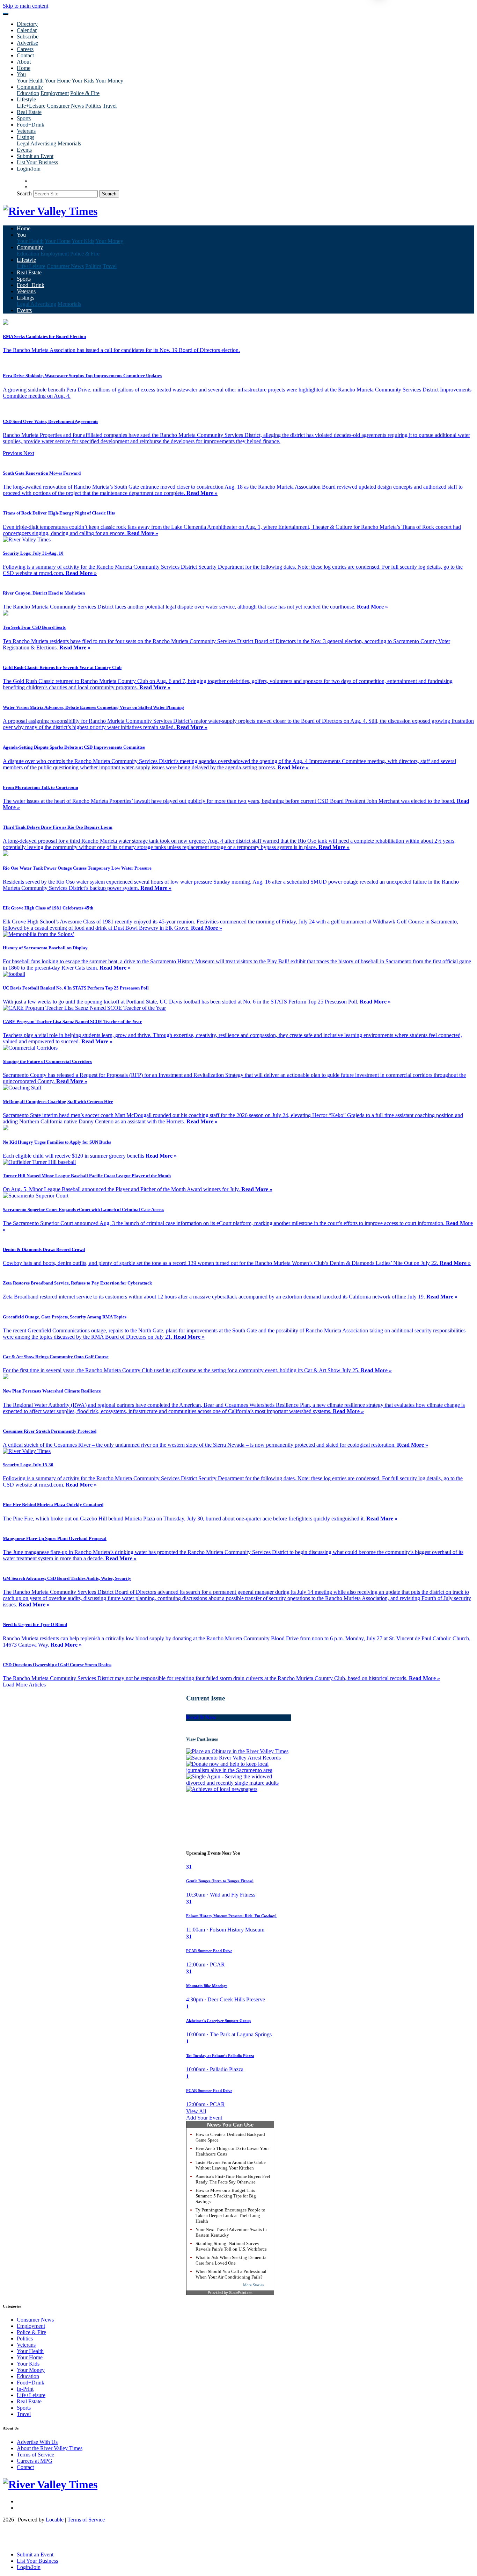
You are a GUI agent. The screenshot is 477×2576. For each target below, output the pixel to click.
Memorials (69, 143)
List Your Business (37, 162)
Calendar (27, 30)
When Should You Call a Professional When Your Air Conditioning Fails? (231, 2274)
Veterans (26, 131)
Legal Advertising (36, 143)
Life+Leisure (31, 106)
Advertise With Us (37, 2442)
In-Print (25, 2389)
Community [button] (30, 87)
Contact (25, 55)
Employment (55, 93)
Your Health (30, 81)
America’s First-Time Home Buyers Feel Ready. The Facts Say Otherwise (233, 2179)
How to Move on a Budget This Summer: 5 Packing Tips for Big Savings (226, 2196)
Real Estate (29, 112)
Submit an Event (35, 156)
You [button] (21, 74)
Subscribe (28, 37)
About (24, 62)
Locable (55, 2520)
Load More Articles (24, 1685)
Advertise (27, 43)
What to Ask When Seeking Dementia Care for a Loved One (231, 2260)
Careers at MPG (35, 2461)
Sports (24, 118)
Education (28, 93)
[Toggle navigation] (6, 14)
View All (196, 2111)
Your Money (109, 81)
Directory (27, 24)
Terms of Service (35, 2455)
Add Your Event (204, 2118)
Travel (110, 106)
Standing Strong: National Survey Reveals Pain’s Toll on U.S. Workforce (231, 2246)
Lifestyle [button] (26, 99)
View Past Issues (202, 1739)
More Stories (253, 2285)
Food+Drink (31, 125)
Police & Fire (85, 93)
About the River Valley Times (50, 2448)
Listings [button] (25, 137)
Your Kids (83, 81)
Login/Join (29, 169)
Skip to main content (25, 6)
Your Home (58, 81)
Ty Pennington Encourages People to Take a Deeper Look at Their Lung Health (230, 2215)
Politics (93, 106)
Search (24, 193)
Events (24, 150)
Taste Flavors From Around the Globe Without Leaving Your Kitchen (231, 2165)
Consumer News (65, 106)
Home (24, 68)
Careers (25, 49)
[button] (13, 453)
